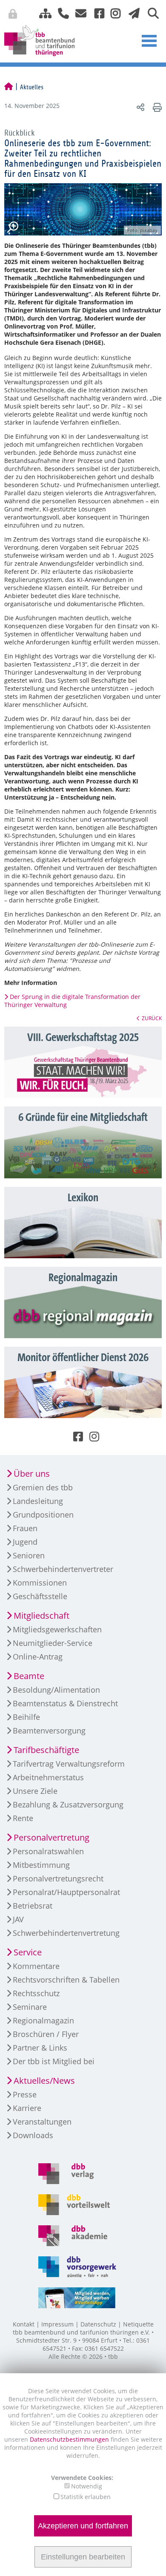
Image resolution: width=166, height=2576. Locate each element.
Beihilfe (26, 1717)
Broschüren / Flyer (46, 2034)
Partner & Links (40, 2048)
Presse (25, 2094)
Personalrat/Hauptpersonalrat (66, 1892)
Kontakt (24, 2324)
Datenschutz (98, 2324)
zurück (152, 1018)
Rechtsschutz (36, 1993)
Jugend (25, 1542)
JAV (18, 1919)
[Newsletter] (132, 13)
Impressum (57, 2324)
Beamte (29, 1676)
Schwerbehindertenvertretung (66, 1933)
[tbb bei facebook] (96, 13)
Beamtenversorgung (49, 1731)
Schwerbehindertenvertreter (63, 1569)
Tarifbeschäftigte (46, 1750)
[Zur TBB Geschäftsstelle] (60, 13)
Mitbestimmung (41, 1865)
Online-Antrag (38, 1657)
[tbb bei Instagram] (112, 13)
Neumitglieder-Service (53, 1643)
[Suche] (150, 13)
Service (28, 1952)
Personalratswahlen (48, 1851)
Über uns (32, 1474)
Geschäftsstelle (40, 1596)
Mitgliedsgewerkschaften (57, 1629)
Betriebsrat (33, 1906)
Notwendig (87, 2486)
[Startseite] (9, 87)
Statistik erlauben (86, 2497)
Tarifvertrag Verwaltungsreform (69, 1764)
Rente (23, 1818)
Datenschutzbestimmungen (70, 2439)
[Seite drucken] (156, 107)
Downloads (33, 2135)
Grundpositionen (43, 1515)
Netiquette (138, 2324)
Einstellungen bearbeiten (83, 2557)
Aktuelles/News (44, 2081)
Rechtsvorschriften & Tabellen (66, 1980)
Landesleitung (38, 1501)
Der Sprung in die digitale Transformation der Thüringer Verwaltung (72, 1001)
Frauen (25, 1528)
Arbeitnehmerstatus (48, 1777)
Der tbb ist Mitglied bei (54, 2061)
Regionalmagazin (43, 2020)
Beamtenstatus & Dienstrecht (65, 1703)
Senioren (29, 1555)
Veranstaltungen (42, 2122)
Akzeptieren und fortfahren (83, 2526)
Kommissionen (40, 1583)
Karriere (27, 2108)
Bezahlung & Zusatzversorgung (68, 1804)
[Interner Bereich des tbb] (121, 15)
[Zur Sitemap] (42, 13)
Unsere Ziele (35, 1791)
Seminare (30, 2007)
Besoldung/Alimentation (56, 1690)
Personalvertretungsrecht (58, 1878)
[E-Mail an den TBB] (79, 13)
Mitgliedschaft (41, 1616)
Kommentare (36, 1966)
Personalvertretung (52, 1837)
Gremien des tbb (43, 1487)
